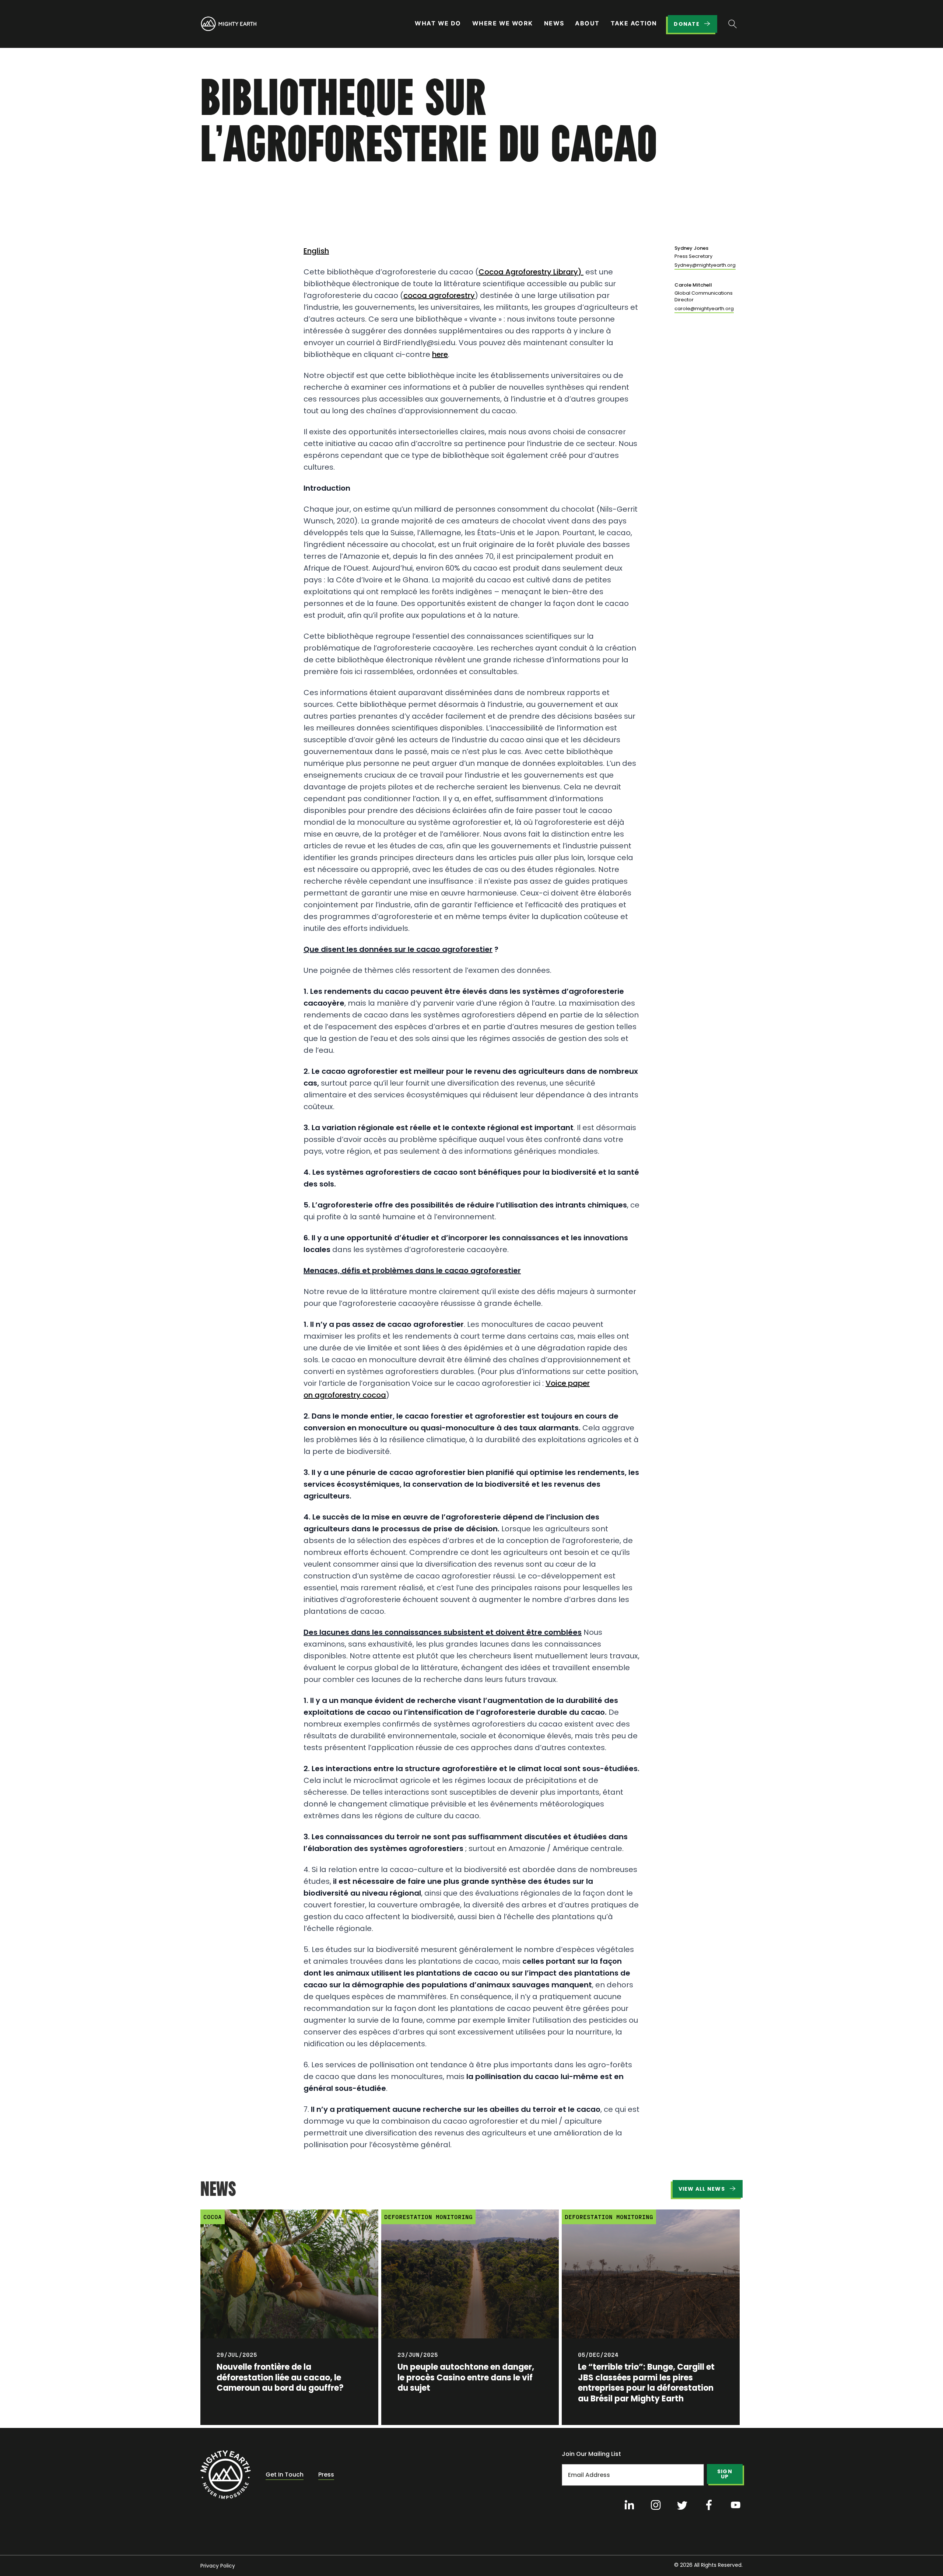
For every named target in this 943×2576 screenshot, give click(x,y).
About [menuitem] (587, 23)
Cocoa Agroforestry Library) (531, 272)
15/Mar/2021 (223, 183)
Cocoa (213, 2217)
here (440, 354)
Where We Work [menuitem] (503, 23)
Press (326, 2475)
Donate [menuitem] (687, 24)
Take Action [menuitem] (634, 23)
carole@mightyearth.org (704, 309)
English (316, 251)
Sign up (725, 2474)
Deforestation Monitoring (428, 2217)
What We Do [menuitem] (438, 23)
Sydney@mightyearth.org (705, 265)
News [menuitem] (554, 23)
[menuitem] (228, 24)
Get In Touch (285, 2475)
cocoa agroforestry (439, 295)
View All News (702, 2189)
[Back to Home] (226, 2475)
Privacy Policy (218, 2566)
